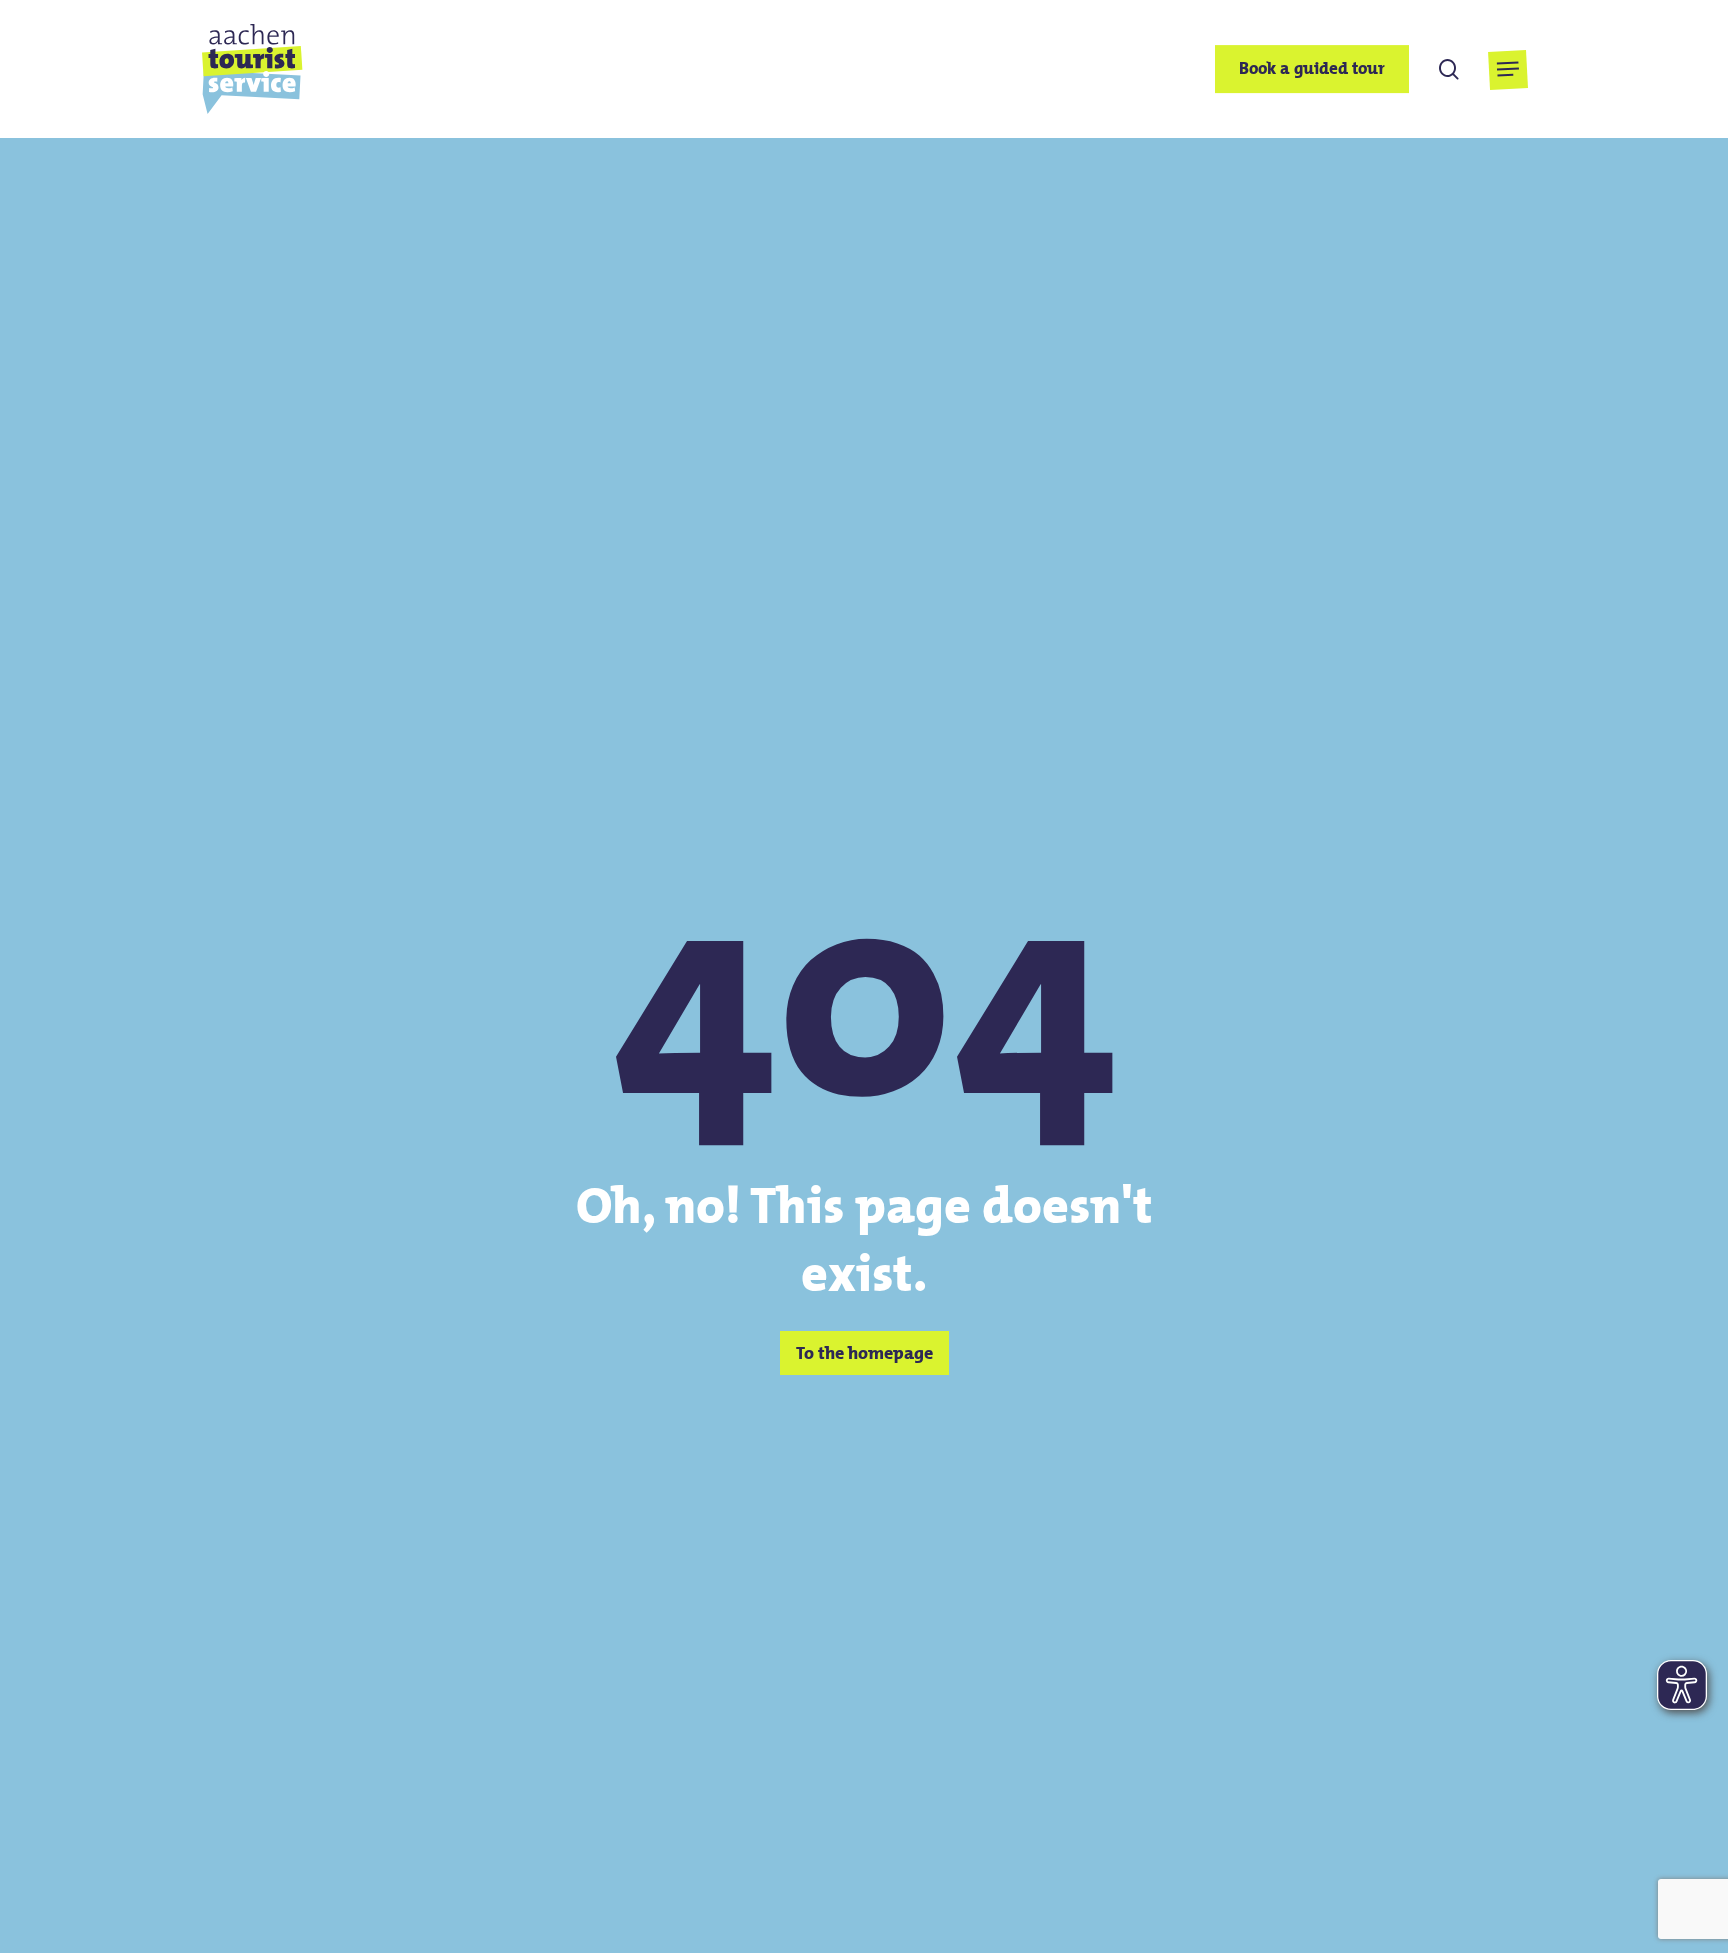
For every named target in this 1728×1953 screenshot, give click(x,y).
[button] (1507, 69)
